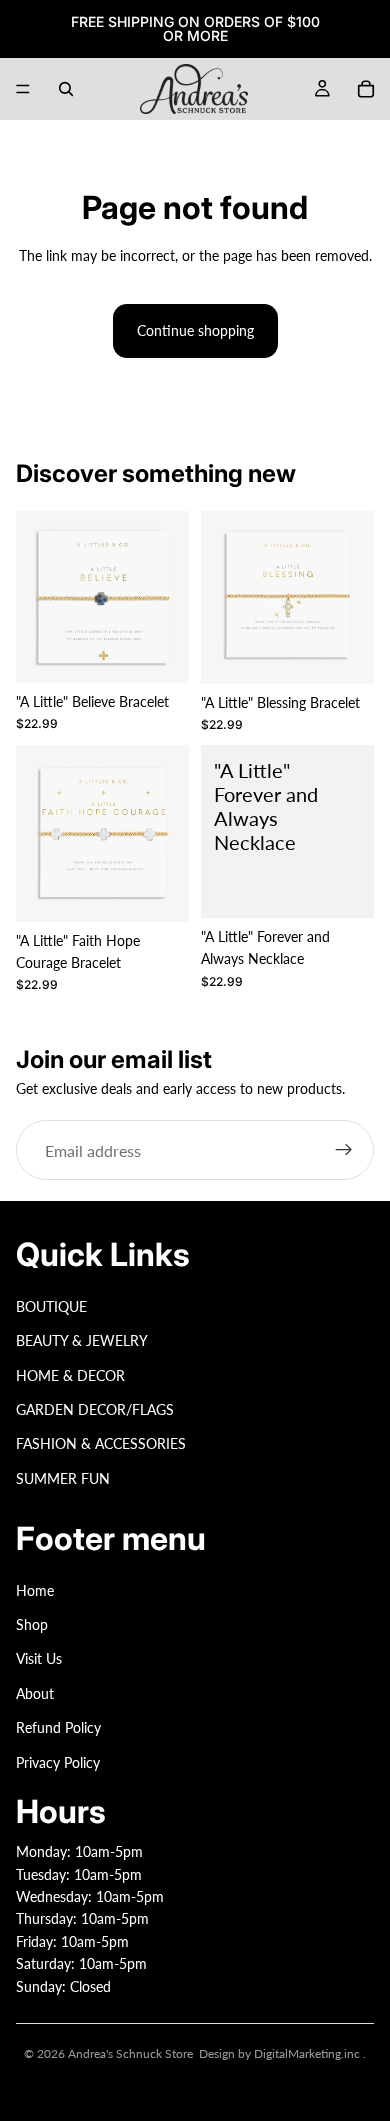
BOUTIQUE (51, 1306)
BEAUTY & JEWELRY (82, 1340)
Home (35, 1590)
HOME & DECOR (70, 1375)
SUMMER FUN (63, 1478)
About (35, 1693)
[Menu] (23, 89)
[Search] (66, 89)
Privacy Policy (58, 1762)
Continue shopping (195, 330)
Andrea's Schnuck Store (130, 2053)
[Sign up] (344, 1150)
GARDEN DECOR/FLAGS (95, 1409)
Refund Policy (58, 1727)
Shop (32, 1624)
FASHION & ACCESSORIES (101, 1443)
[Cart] (366, 89)
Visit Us (39, 1659)
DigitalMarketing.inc (308, 2053)
